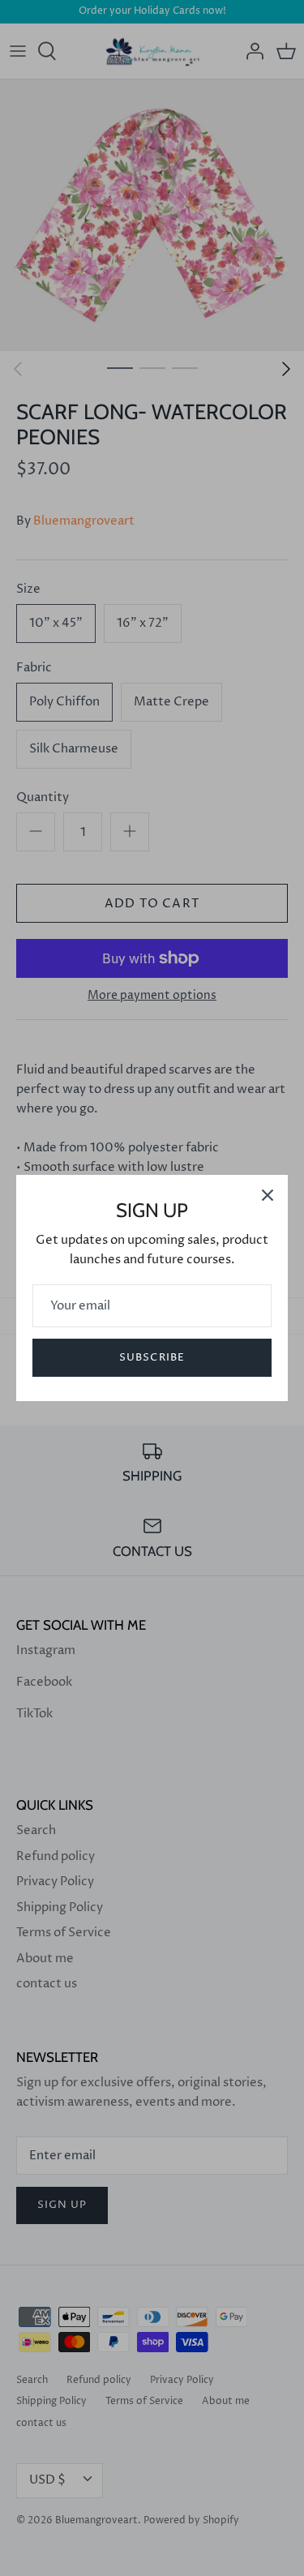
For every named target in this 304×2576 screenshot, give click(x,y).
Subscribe (152, 1357)
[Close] (268, 1195)
